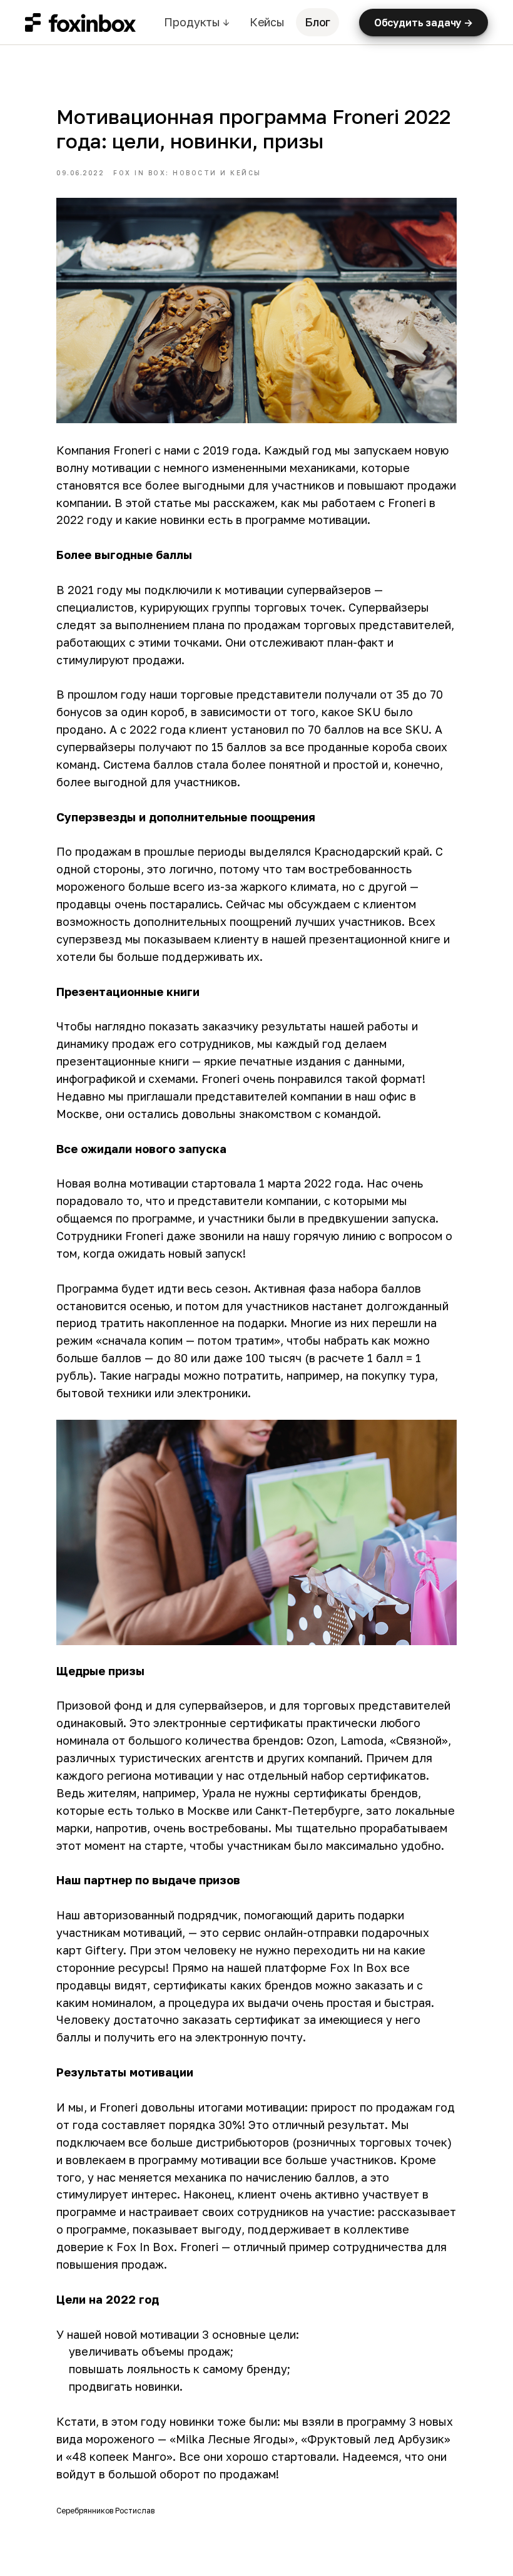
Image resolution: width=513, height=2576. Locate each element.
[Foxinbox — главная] (80, 23)
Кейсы (267, 22)
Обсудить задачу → (424, 23)
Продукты (196, 22)
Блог (317, 22)
